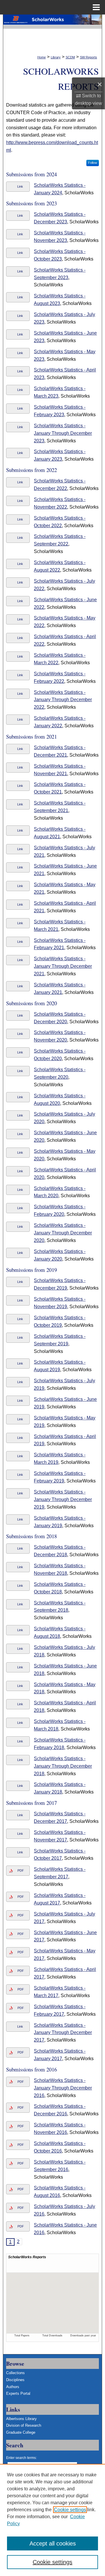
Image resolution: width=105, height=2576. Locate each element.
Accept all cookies (53, 2543)
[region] (52, 2520)
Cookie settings (70, 2510)
